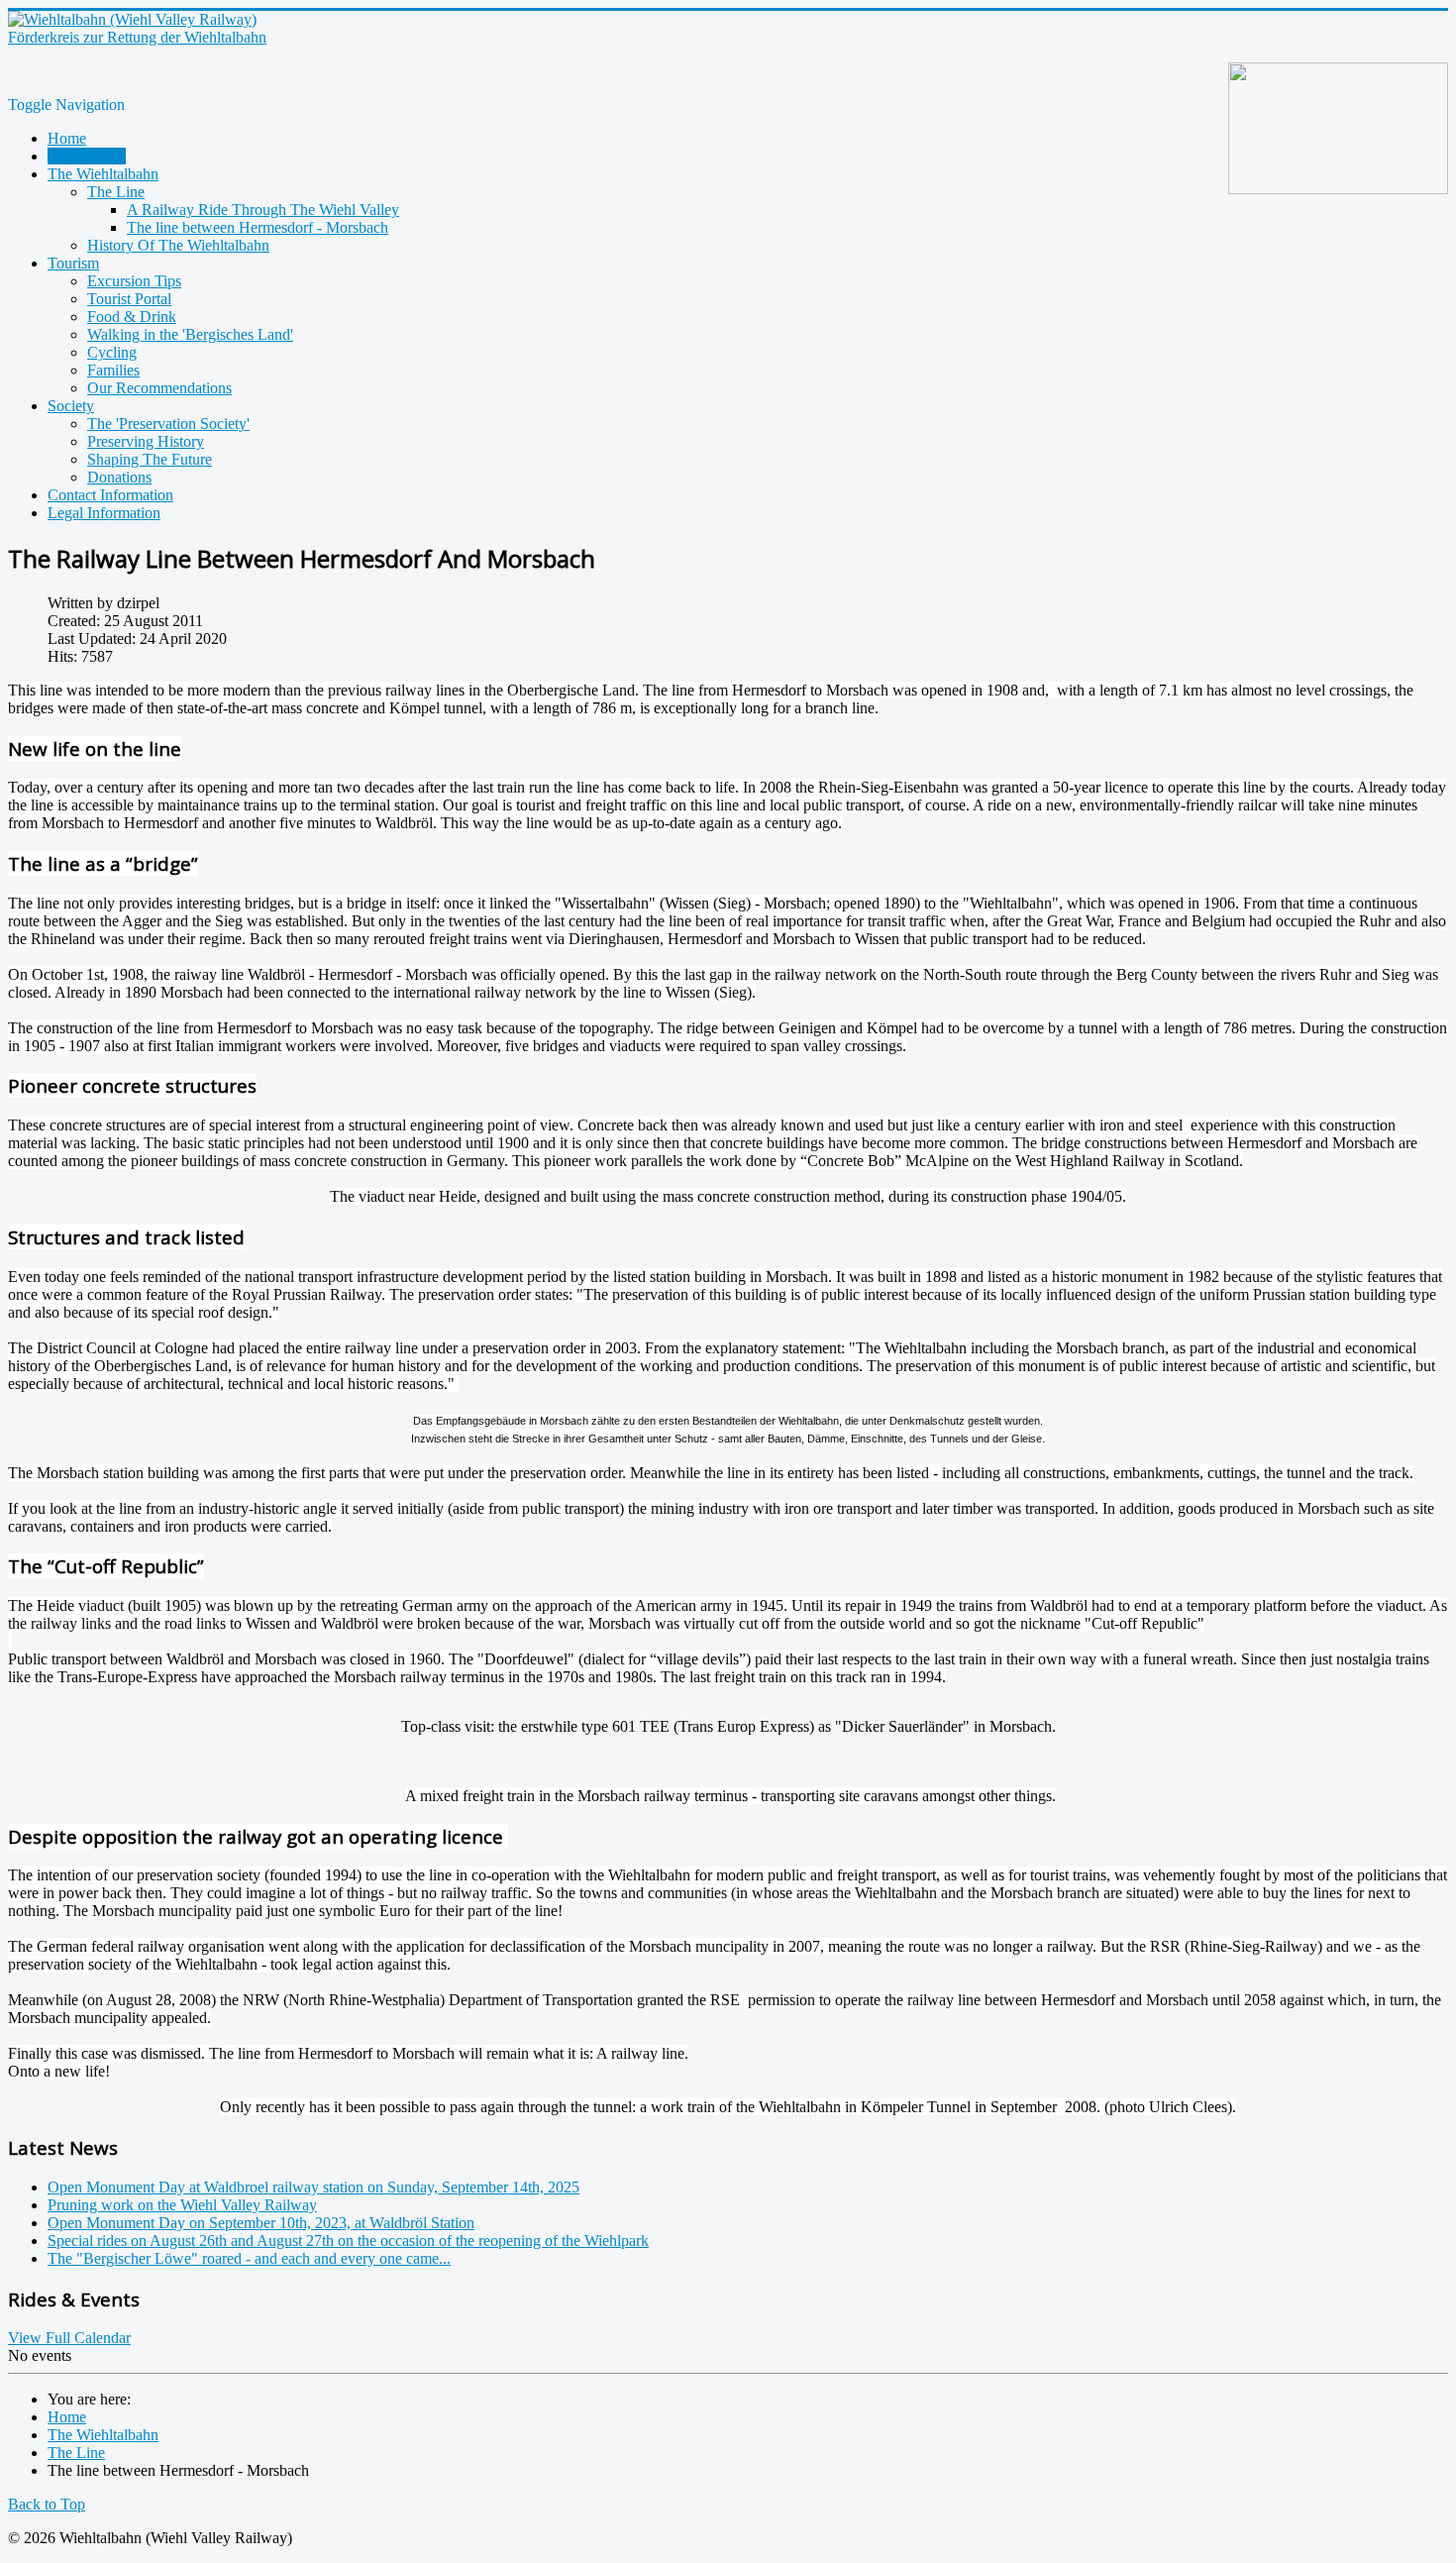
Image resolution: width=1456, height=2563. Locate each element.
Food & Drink (132, 317)
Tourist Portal (129, 299)
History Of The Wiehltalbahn (178, 245)
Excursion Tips (134, 281)
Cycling (112, 352)
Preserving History (146, 441)
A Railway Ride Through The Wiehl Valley (263, 210)
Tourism (73, 263)
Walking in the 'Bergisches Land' (190, 334)
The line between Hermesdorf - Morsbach (258, 227)
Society (71, 406)
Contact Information (110, 495)
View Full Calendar (69, 2338)
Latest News (87, 156)
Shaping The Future (150, 459)
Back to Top (47, 2504)
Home (67, 138)
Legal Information (104, 513)
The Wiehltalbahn (103, 174)
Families (113, 370)
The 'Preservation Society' (168, 424)
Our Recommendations (159, 388)
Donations (119, 477)
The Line (116, 192)
